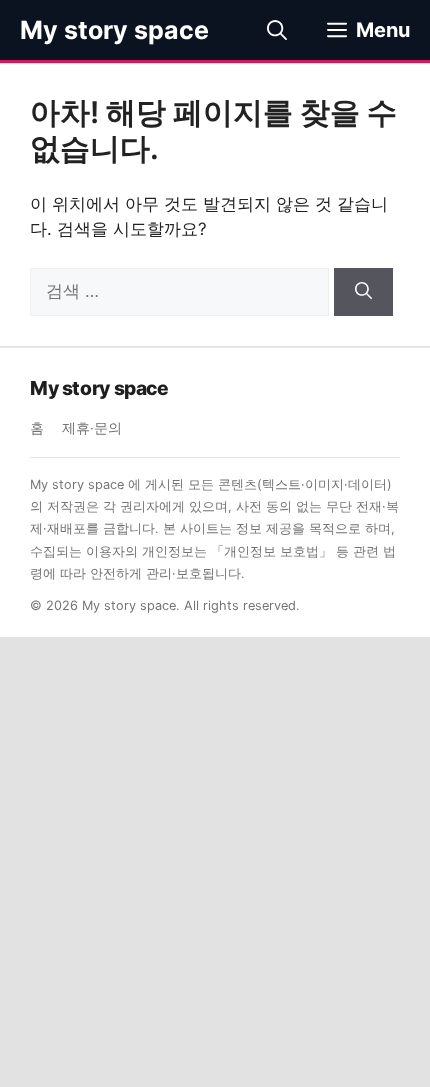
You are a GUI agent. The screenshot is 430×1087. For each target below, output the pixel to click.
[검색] (363, 292)
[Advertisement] (215, 862)
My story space (114, 30)
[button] (277, 30)
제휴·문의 (92, 428)
